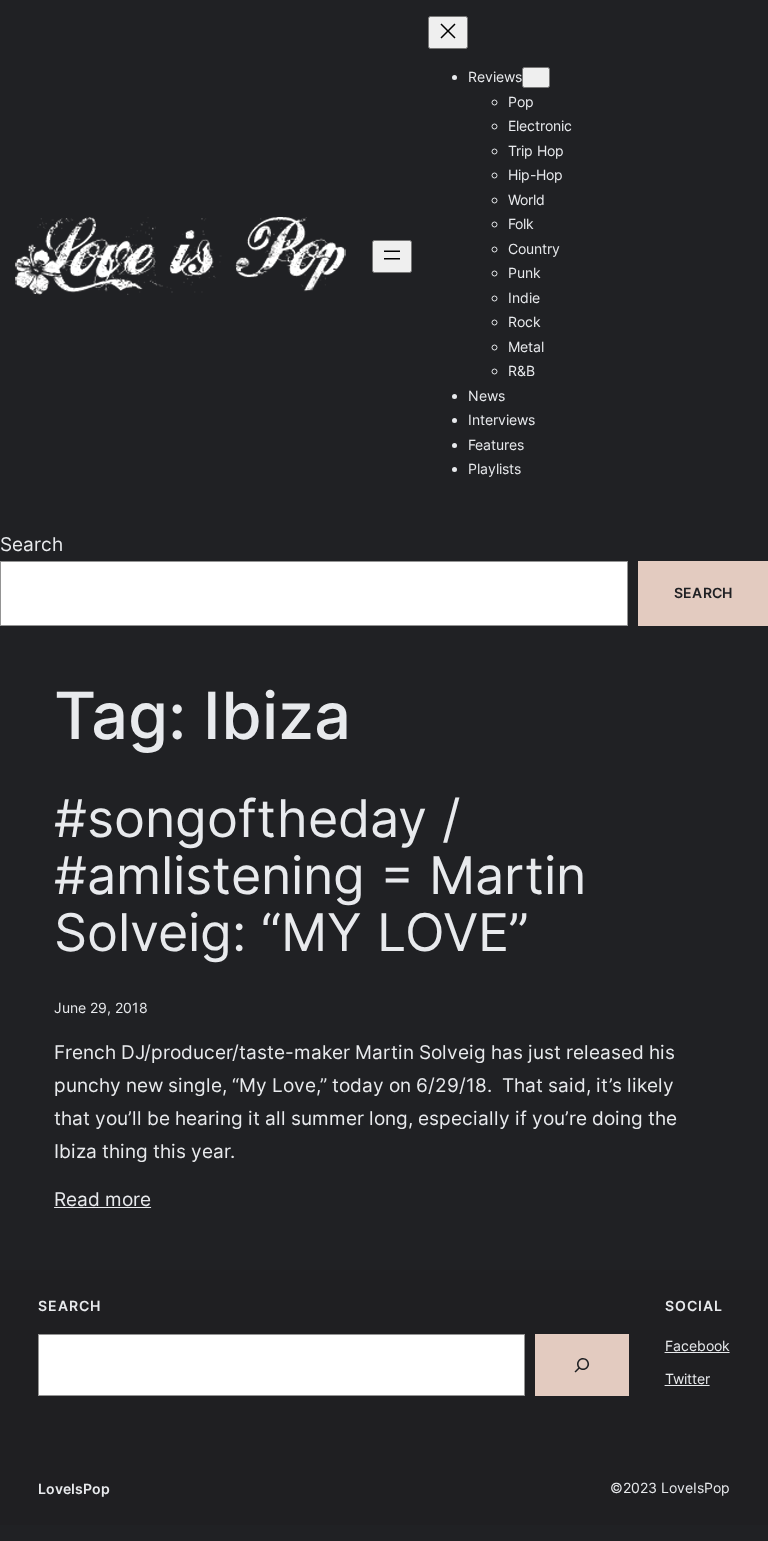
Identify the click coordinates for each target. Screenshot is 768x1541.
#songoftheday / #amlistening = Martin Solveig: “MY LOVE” (320, 876)
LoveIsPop (74, 1488)
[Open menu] (392, 256)
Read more (102, 1199)
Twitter (687, 1378)
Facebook (697, 1345)
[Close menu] (448, 32)
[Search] (582, 1365)
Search (31, 544)
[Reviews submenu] (536, 77)
